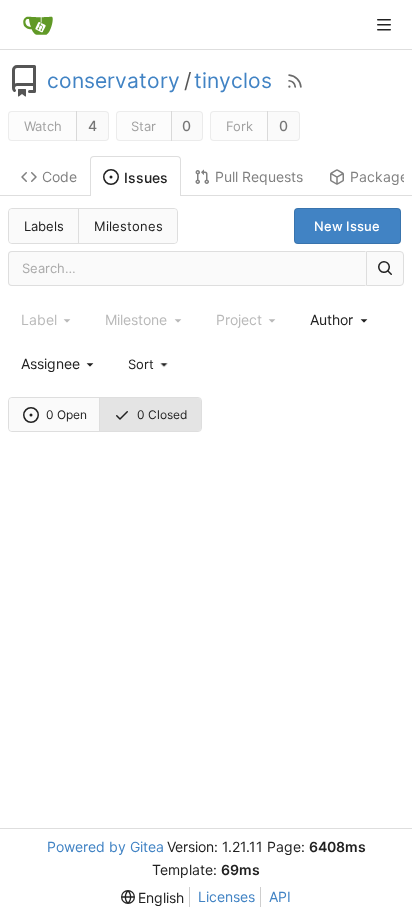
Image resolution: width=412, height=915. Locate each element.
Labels (44, 226)
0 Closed (162, 414)
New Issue (347, 226)
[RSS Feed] (295, 81)
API (280, 896)
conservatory (113, 81)
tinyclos (233, 81)
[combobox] (340, 319)
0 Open (66, 414)
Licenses (226, 896)
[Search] (385, 268)
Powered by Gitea (105, 846)
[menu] (149, 363)
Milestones (128, 226)
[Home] (38, 25)
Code (59, 176)
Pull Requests (259, 176)
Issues (146, 177)
